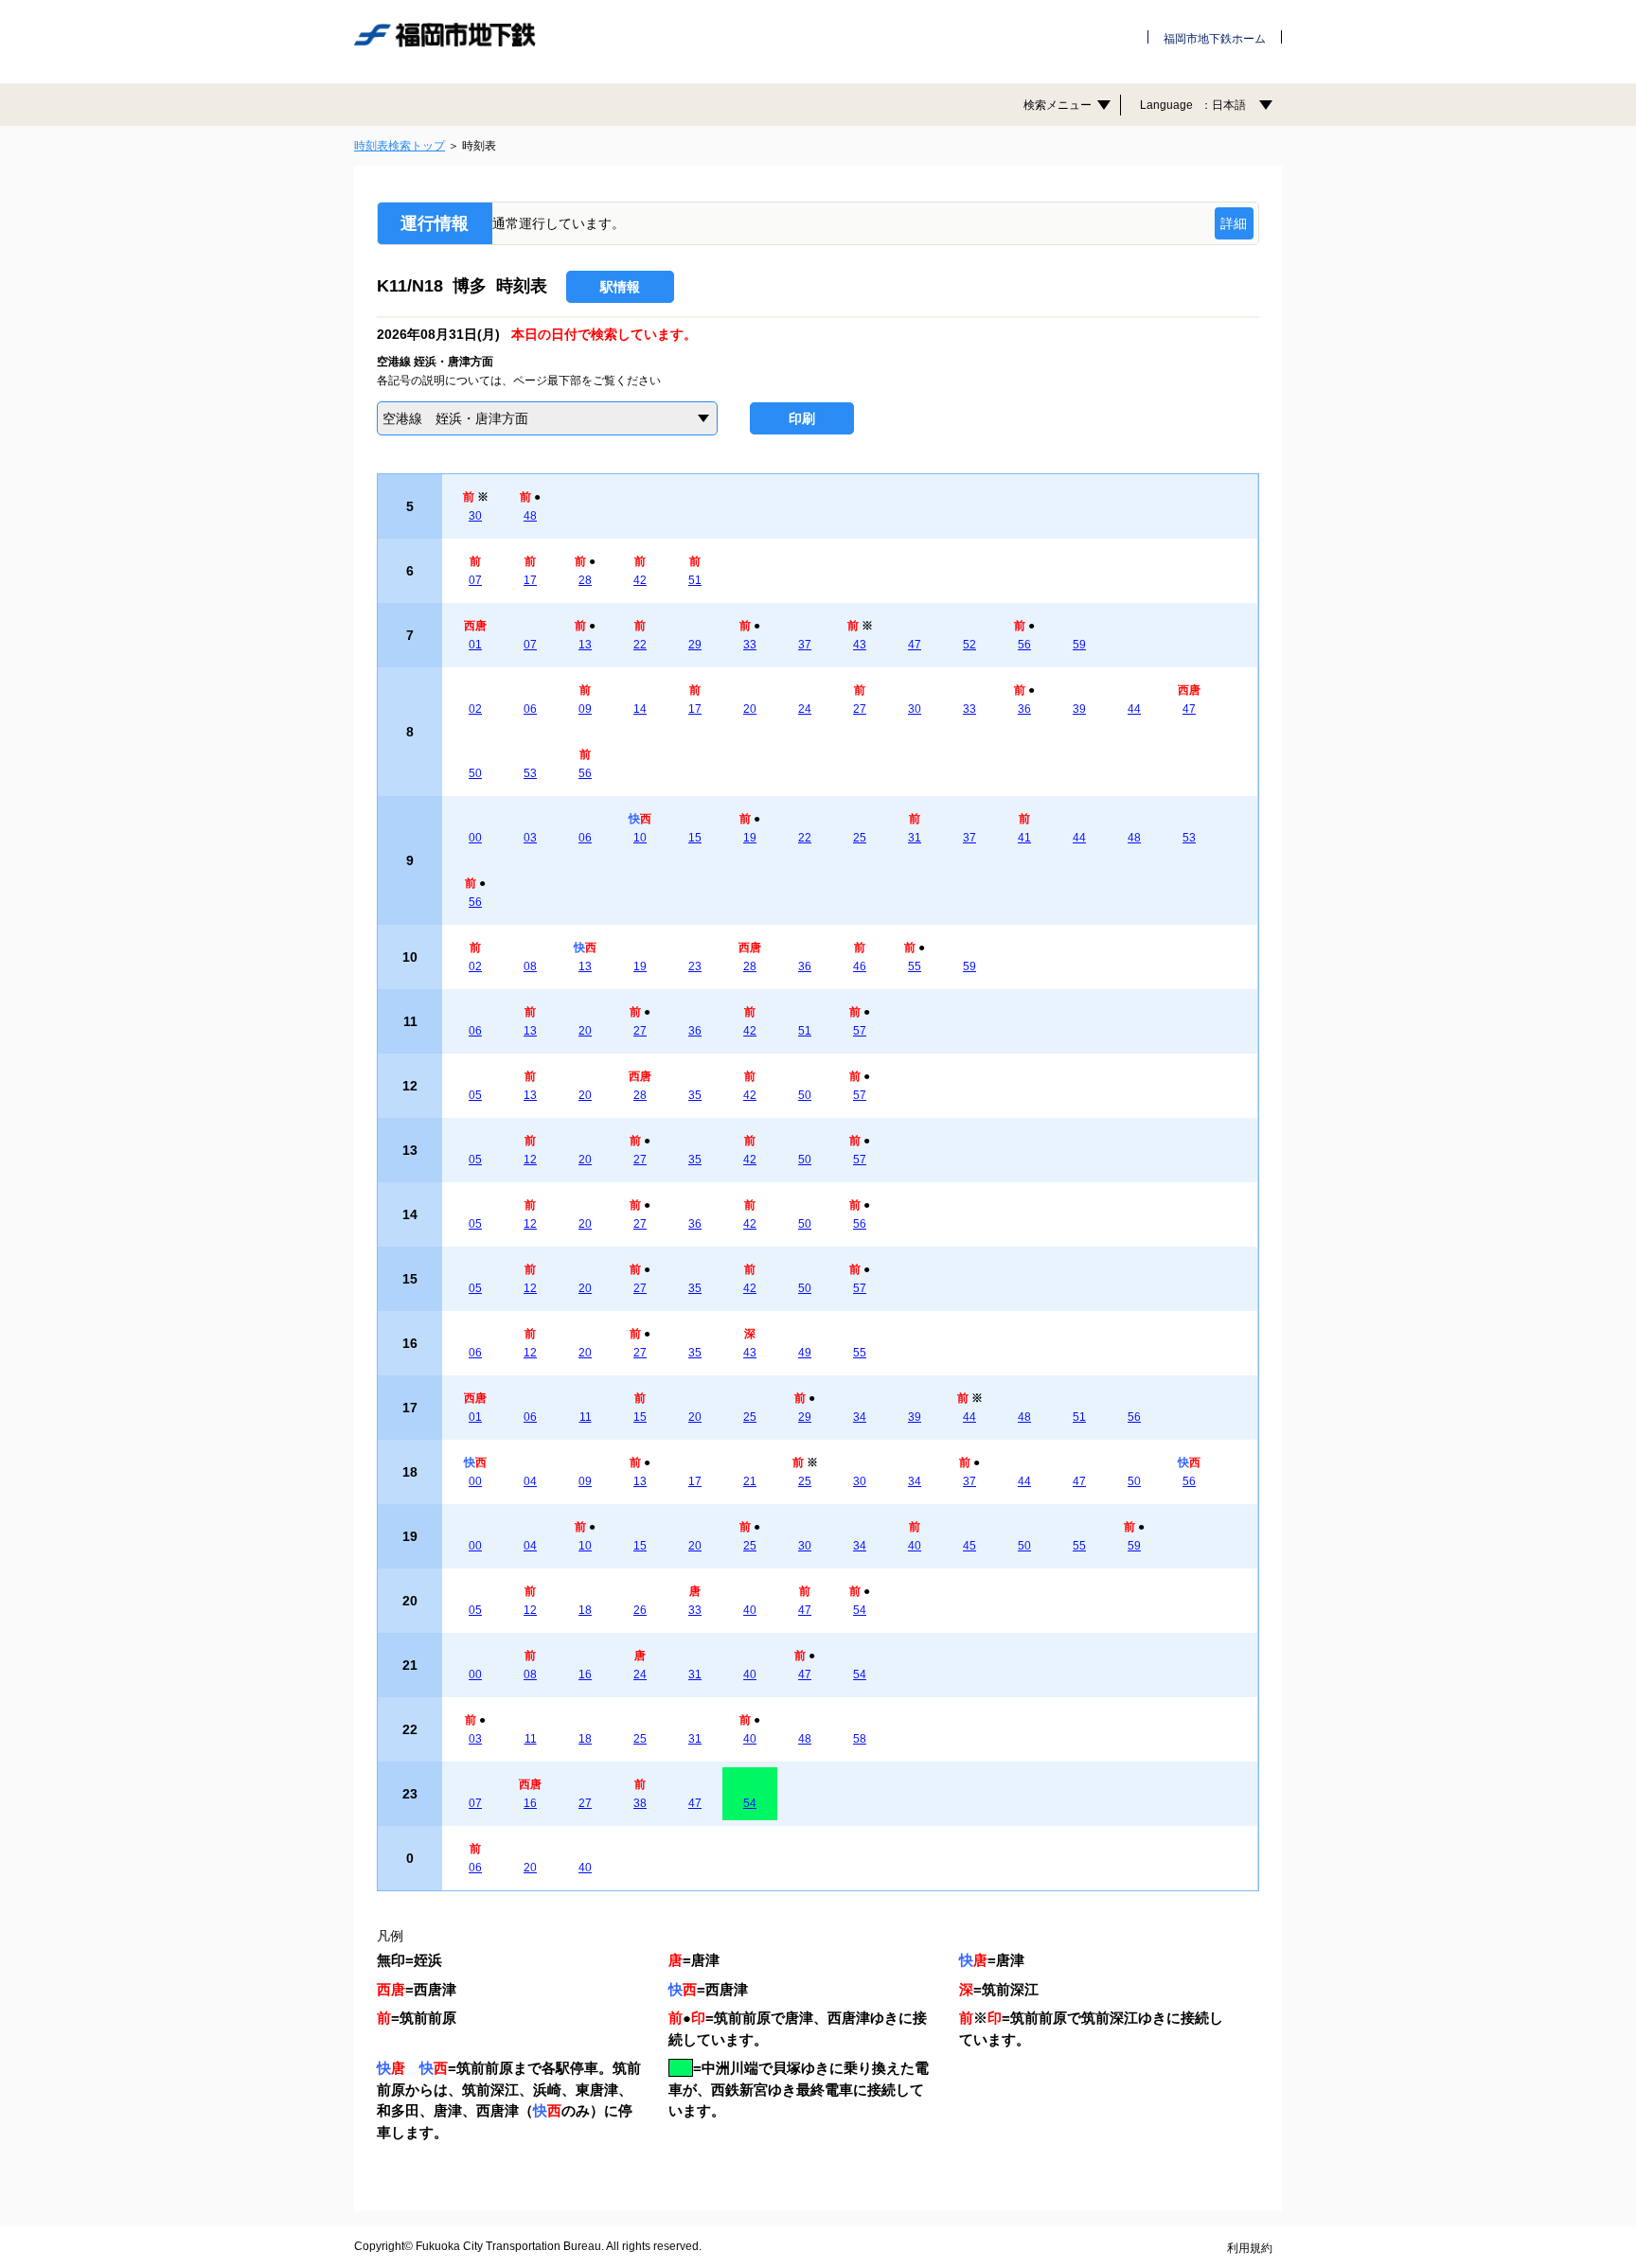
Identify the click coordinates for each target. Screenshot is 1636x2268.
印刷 (802, 418)
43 (860, 645)
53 (530, 773)
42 (640, 580)
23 (695, 966)
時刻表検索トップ (400, 146)
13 (585, 645)
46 (860, 966)
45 (969, 1546)
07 (475, 580)
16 (585, 1674)
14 (640, 709)
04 (530, 1481)
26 (640, 1610)
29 (695, 645)
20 (750, 709)
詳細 (1234, 223)
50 (475, 773)
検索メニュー (1058, 105)
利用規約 (1250, 2248)
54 (860, 1610)
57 (860, 1031)
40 (915, 1546)
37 (805, 645)
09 (585, 709)
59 (1079, 645)
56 (1024, 645)
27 (860, 709)
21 (750, 1481)
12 (530, 1160)
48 (530, 516)
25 (860, 838)
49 (805, 1353)
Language (1193, 105)
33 (750, 645)
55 (915, 966)
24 (805, 709)
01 (475, 645)
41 (1024, 838)
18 (585, 1610)
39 (1079, 709)
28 (585, 580)
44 (1134, 709)
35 (695, 1095)
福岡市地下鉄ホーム (1215, 39)
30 (475, 516)
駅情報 (620, 287)
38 (640, 1803)
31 (915, 838)
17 (530, 580)
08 (530, 966)
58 (860, 1739)
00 (475, 838)
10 (640, 838)
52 (969, 645)
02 (475, 709)
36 (1024, 709)
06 (530, 709)
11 (586, 1417)
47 (915, 645)
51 (695, 580)
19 (750, 838)
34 (860, 1417)
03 (530, 838)
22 (640, 645)
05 (475, 1095)
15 (695, 838)
